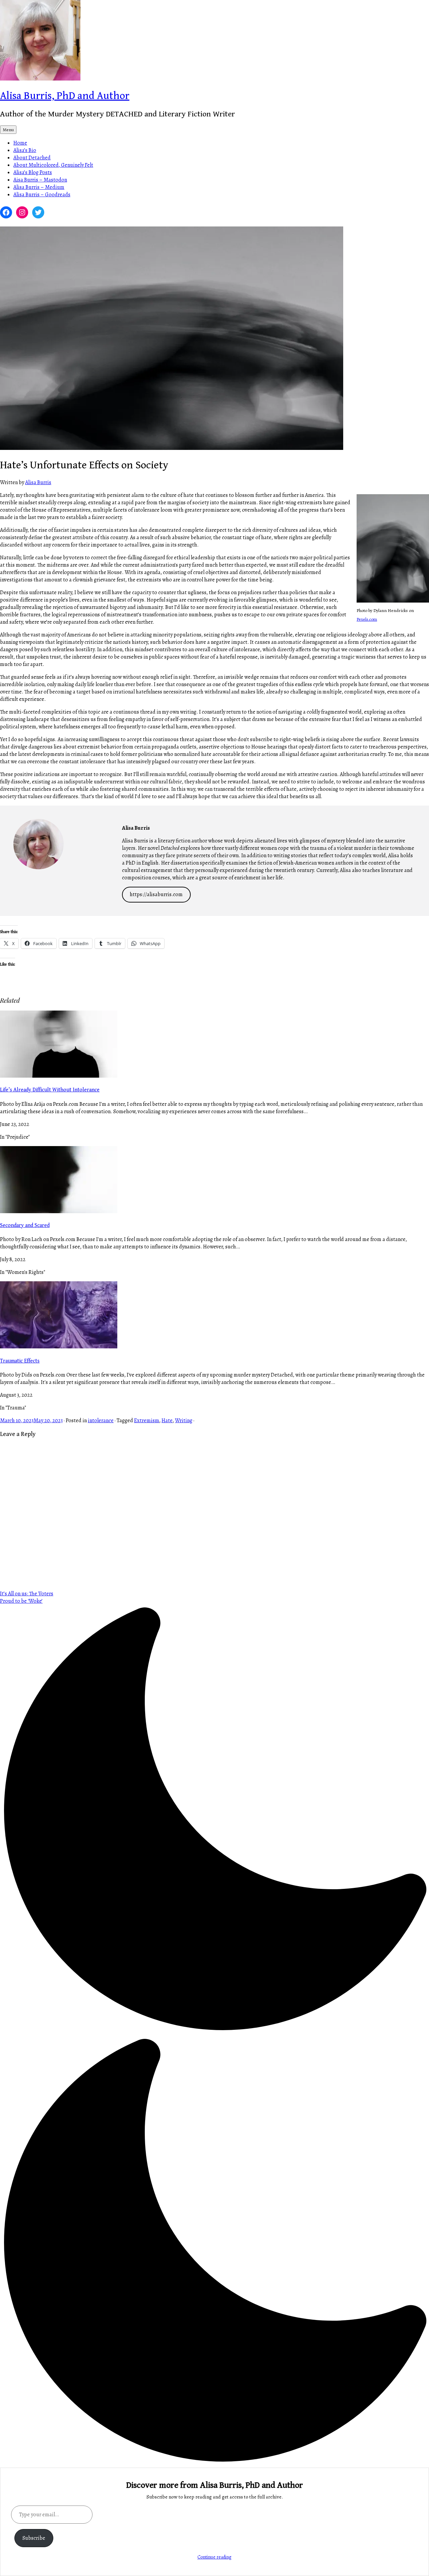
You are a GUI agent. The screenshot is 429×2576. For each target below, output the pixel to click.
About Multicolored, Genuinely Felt (53, 165)
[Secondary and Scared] (59, 1212)
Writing (184, 1421)
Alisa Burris (38, 482)
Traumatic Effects (20, 1361)
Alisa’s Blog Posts (33, 172)
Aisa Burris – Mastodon (40, 180)
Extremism (147, 1421)
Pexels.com (367, 619)
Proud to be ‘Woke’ (21, 1601)
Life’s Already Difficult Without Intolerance (50, 1090)
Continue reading (214, 2557)
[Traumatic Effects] (59, 1347)
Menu (8, 130)
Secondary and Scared (25, 1225)
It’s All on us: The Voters (27, 1594)
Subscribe (34, 2538)
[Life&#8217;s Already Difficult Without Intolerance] (59, 1076)
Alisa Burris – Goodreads (42, 195)
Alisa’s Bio (25, 150)
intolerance (101, 1421)
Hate (167, 1421)
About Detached (32, 158)
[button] (214, 2036)
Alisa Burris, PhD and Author (65, 96)
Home (20, 143)
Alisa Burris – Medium (39, 187)
